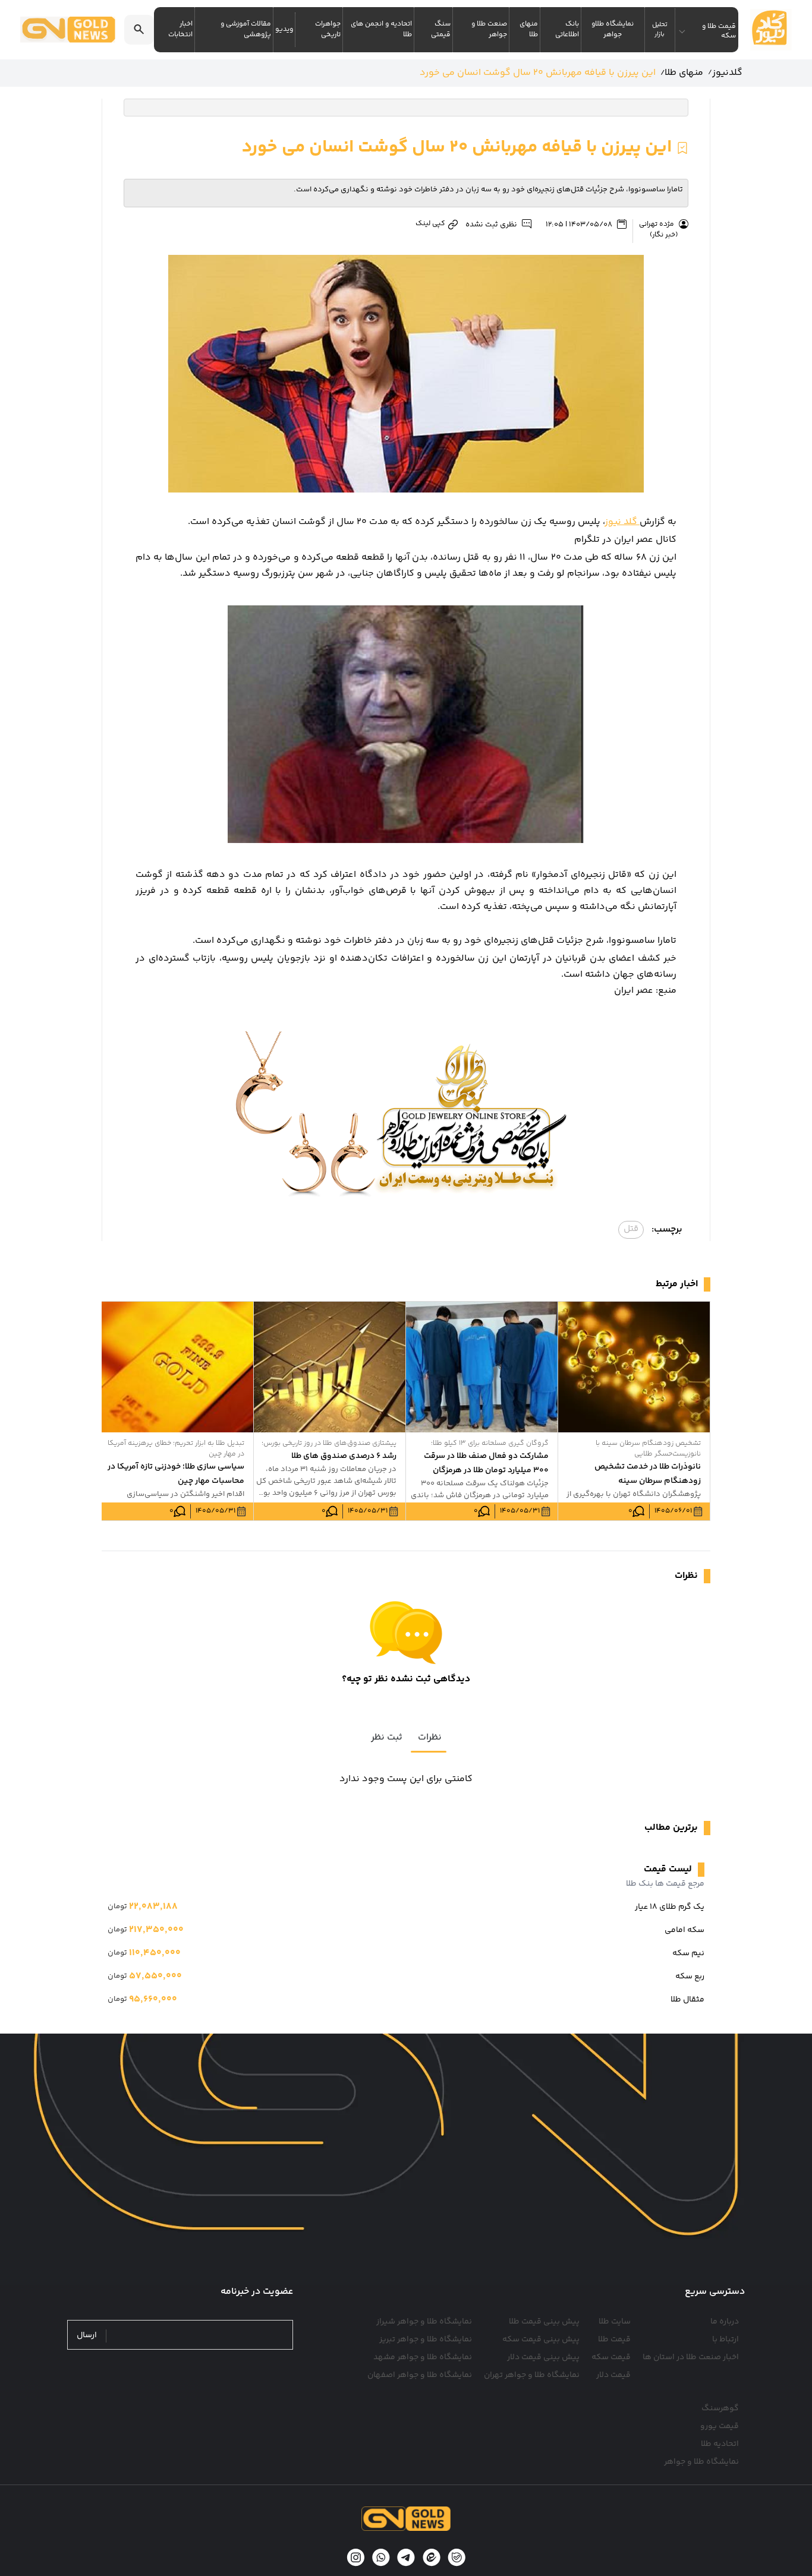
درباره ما (725, 2322)
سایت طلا (615, 2322)
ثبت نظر (387, 1737)
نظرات (430, 1737)
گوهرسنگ (720, 2408)
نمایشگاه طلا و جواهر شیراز (424, 2322)
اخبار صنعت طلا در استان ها (691, 2357)
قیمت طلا (614, 2340)
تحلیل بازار (660, 30)
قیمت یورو (720, 2426)
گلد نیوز (622, 522)
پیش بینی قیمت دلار (543, 2357)
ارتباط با (726, 2340)
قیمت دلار (613, 2375)
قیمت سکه (611, 2357)
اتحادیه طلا (720, 2444)
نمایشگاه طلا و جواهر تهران (532, 2375)
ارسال (87, 2336)
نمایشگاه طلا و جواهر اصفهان (420, 2375)
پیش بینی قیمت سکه (541, 2340)
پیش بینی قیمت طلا (544, 2322)
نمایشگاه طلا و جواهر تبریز (426, 2340)
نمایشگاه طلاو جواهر (613, 29)
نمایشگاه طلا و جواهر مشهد (423, 2357)
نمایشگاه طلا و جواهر (701, 2462)
